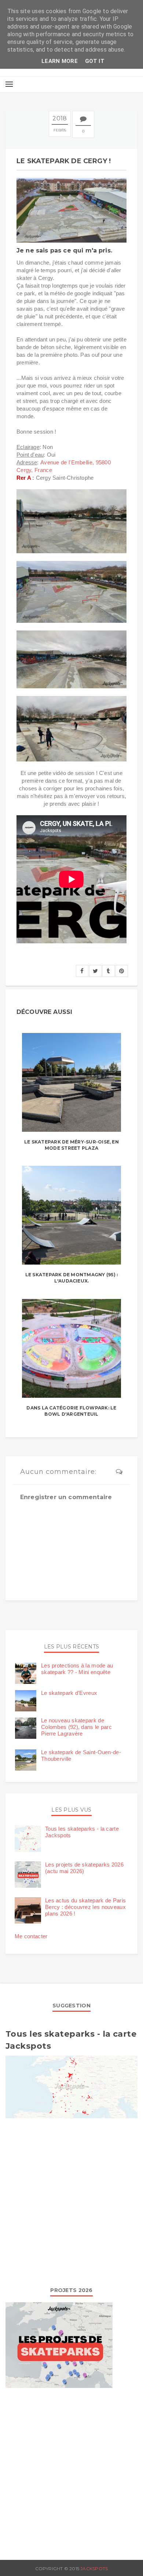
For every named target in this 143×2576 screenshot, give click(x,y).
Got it (95, 61)
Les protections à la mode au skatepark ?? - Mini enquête (77, 1669)
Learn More (60, 61)
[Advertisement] (71, 2201)
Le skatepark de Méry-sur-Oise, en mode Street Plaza (71, 1145)
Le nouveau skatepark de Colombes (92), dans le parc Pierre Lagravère (76, 1727)
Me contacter (31, 1936)
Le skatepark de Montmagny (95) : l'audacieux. (72, 1278)
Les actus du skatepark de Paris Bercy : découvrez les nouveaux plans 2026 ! (85, 1907)
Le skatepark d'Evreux (69, 1693)
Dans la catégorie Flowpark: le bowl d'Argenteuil (71, 1411)
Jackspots (94, 2568)
